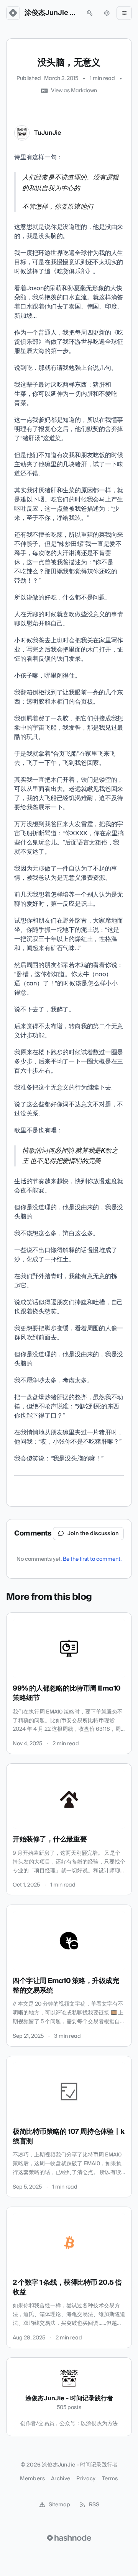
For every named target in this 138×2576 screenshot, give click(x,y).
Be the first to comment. (92, 1559)
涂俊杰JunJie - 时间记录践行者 (51, 13)
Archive (61, 2479)
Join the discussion (93, 1534)
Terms (110, 2479)
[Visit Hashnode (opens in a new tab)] (69, 2538)
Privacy (86, 2479)
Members (32, 2479)
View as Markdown (74, 91)
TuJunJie (48, 133)
